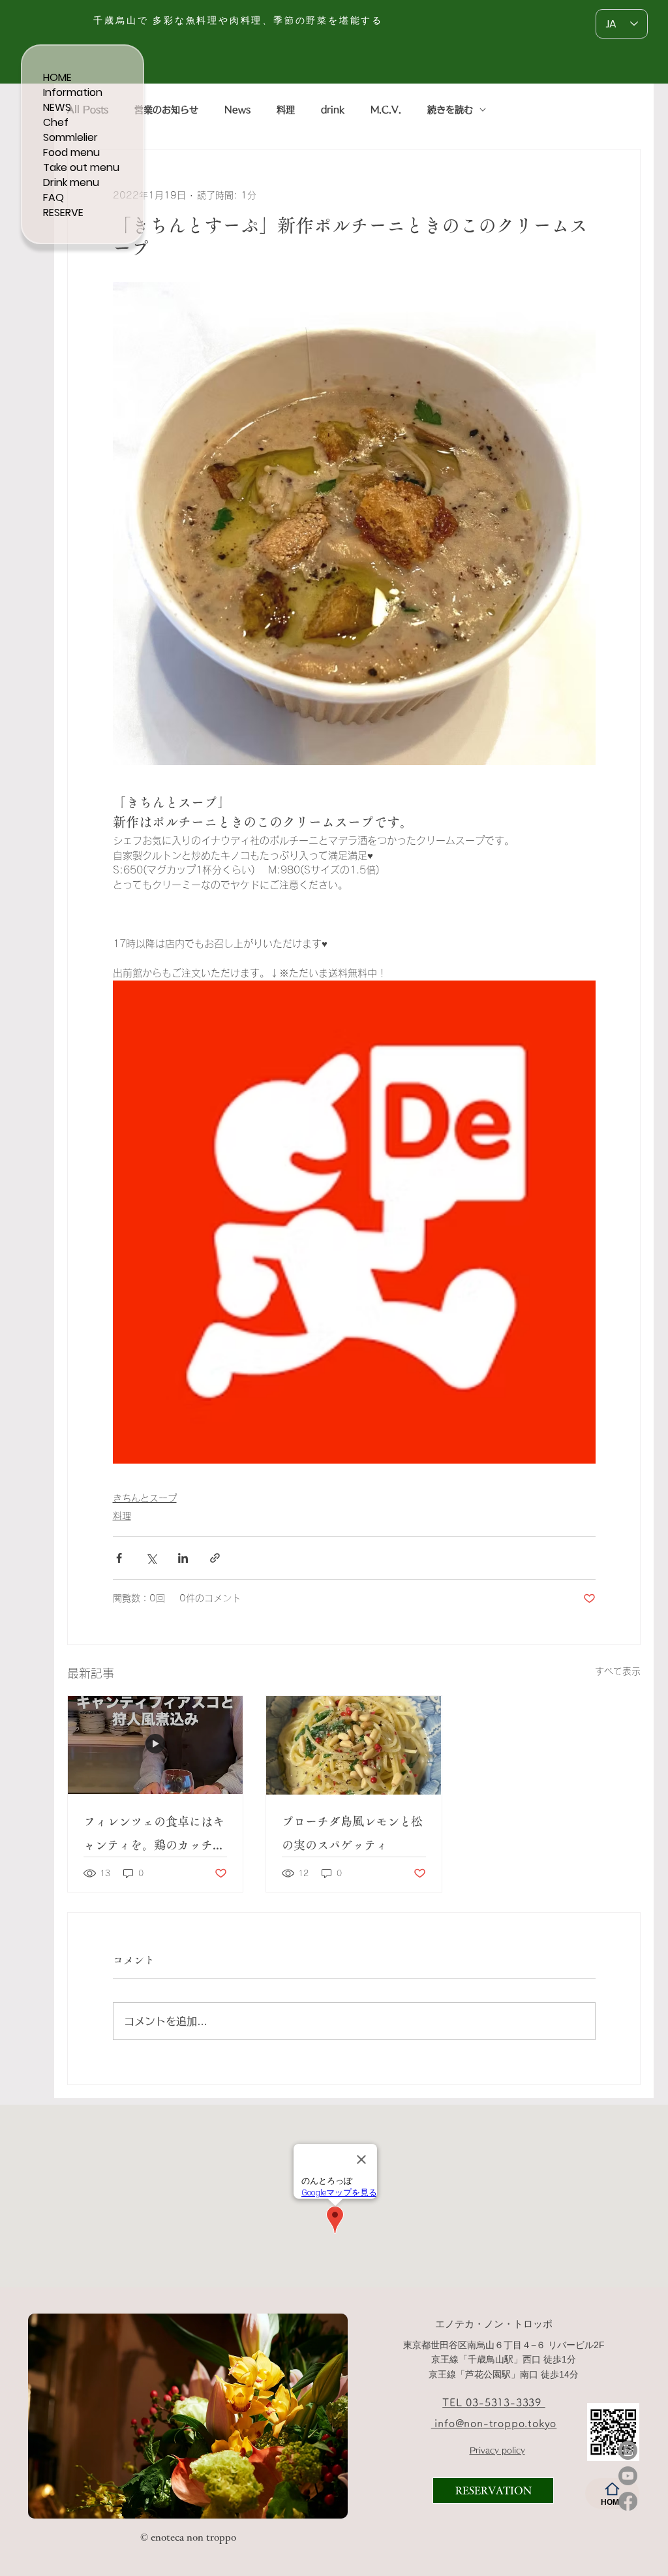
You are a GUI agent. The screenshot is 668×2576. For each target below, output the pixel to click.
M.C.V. (386, 110)
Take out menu (81, 167)
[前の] (46, 2415)
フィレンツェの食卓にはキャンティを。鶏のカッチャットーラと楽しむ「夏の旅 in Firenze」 (154, 1836)
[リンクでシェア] (215, 1558)
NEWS (57, 107)
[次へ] (329, 2415)
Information (73, 92)
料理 (286, 110)
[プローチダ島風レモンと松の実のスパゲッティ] (354, 1745)
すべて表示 (618, 1671)
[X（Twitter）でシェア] (151, 1558)
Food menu (71, 152)
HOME (57, 77)
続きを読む (450, 110)
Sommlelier (70, 137)
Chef (56, 122)
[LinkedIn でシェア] (183, 1558)
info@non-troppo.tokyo (494, 2423)
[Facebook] (628, 2501)
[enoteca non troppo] (119, 2497)
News (237, 110)
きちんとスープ (145, 1498)
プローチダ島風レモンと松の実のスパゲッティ (352, 1833)
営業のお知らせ (166, 110)
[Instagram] (628, 2450)
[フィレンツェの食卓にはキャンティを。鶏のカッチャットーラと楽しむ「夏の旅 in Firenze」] (155, 1745)
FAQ (53, 197)
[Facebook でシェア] (119, 1558)
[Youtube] (628, 2476)
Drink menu (71, 182)
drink (333, 110)
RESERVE (63, 212)
